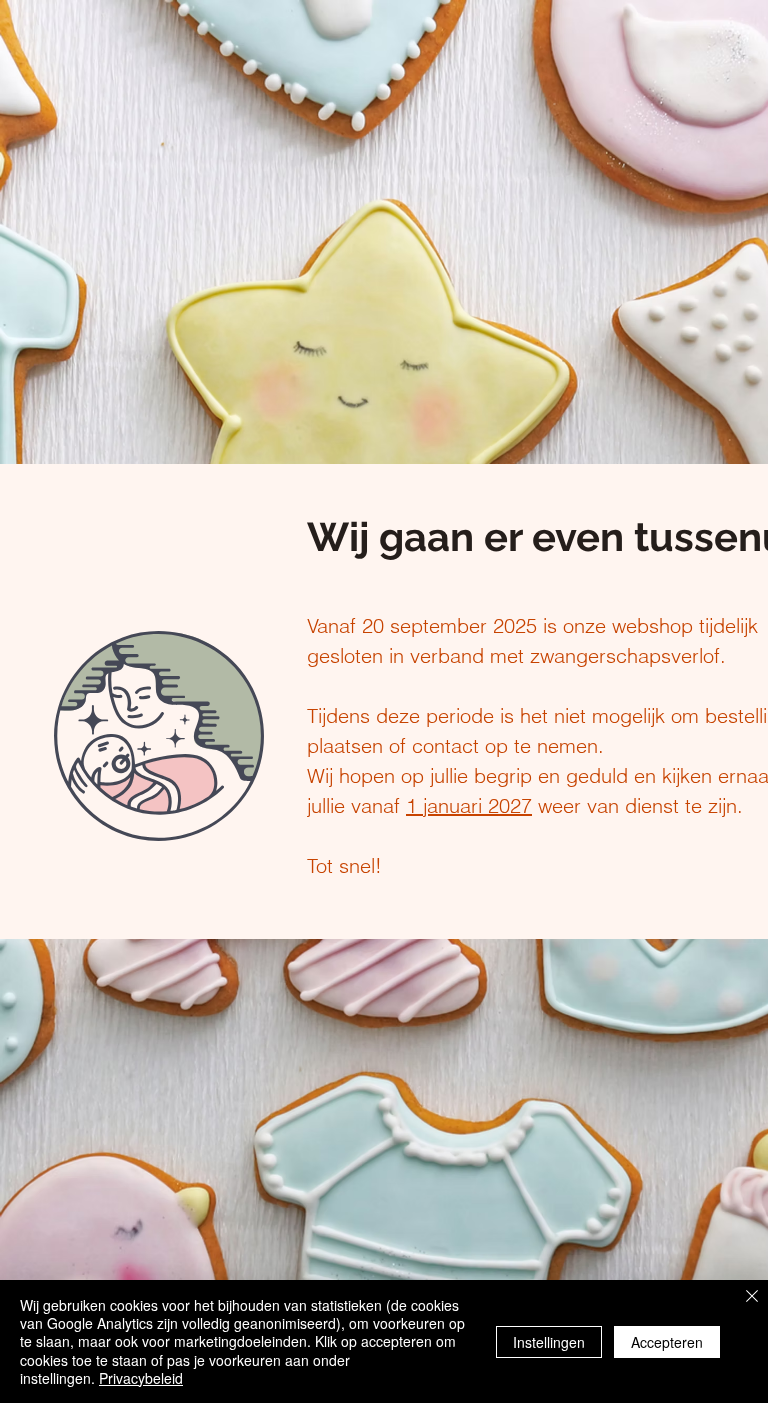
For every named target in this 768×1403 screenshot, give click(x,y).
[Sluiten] (752, 1297)
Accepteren (667, 1342)
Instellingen (549, 1342)
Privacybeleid (141, 1378)
